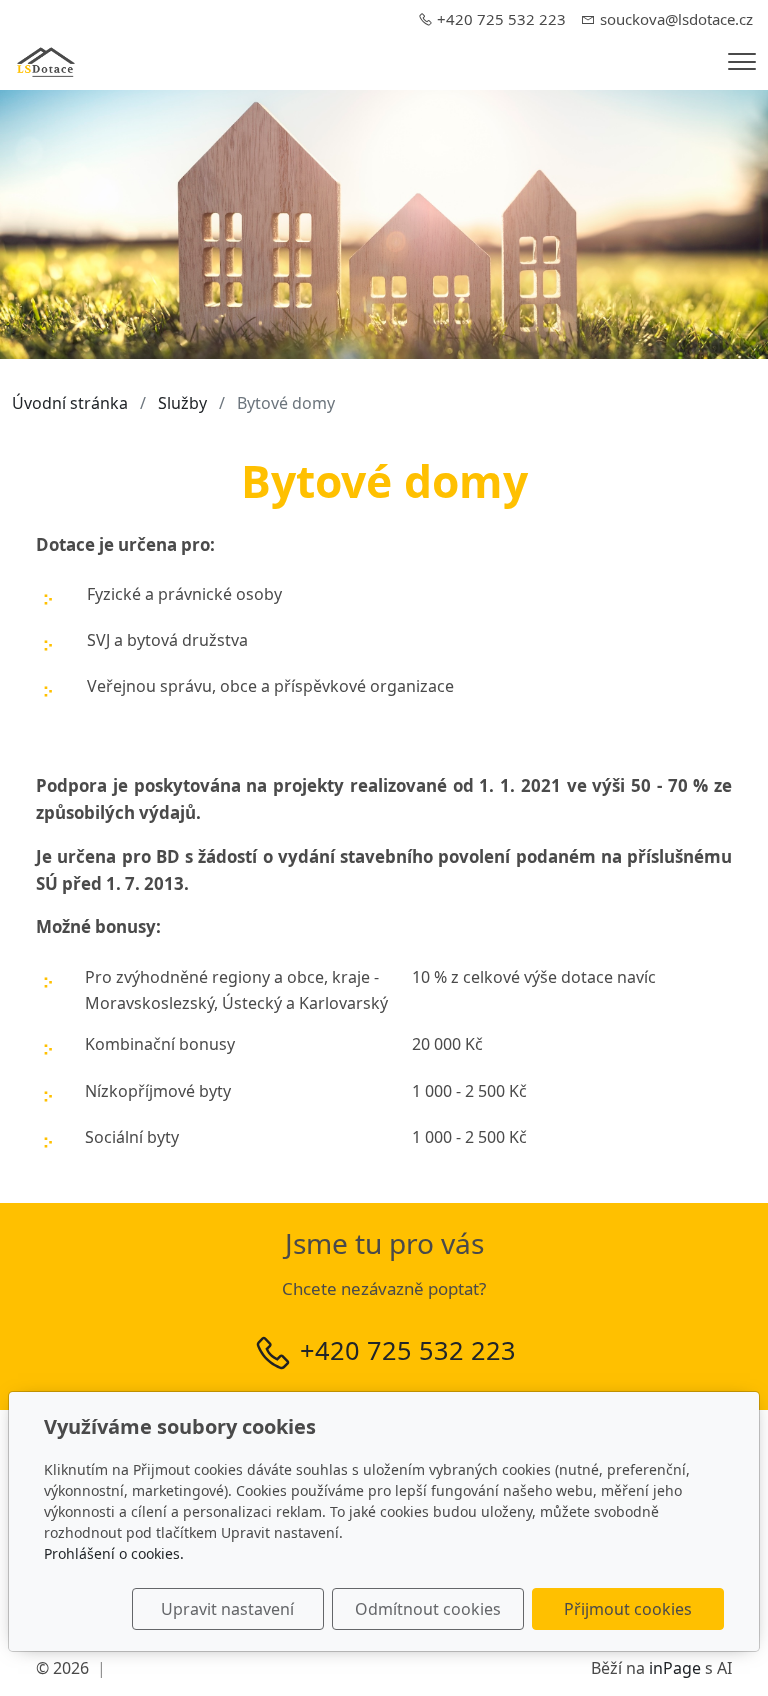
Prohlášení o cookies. (114, 1553)
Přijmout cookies (628, 1609)
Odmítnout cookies (428, 1609)
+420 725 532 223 (408, 1350)
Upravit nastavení (227, 1609)
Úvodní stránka (70, 403)
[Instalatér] (46, 60)
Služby (182, 403)
